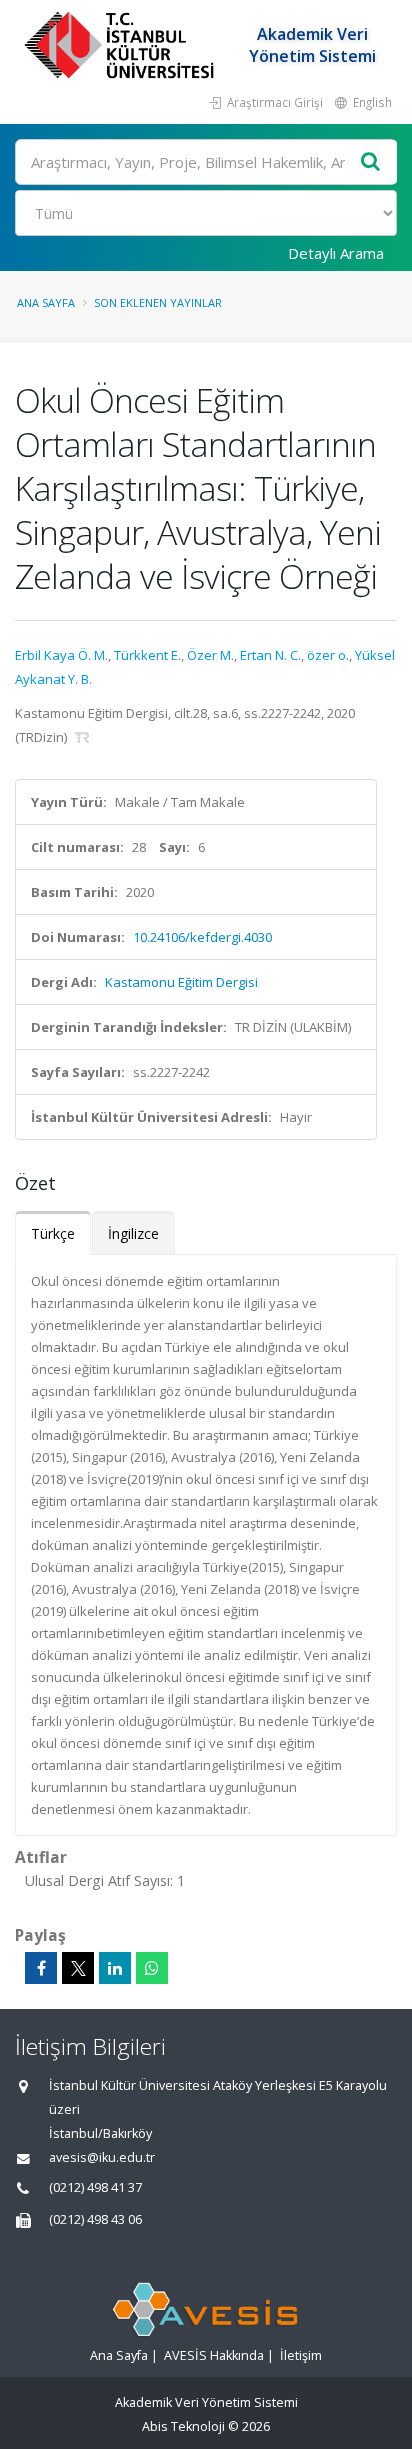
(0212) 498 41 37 (95, 2187)
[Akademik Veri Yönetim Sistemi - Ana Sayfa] (121, 45)
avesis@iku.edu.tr (102, 2157)
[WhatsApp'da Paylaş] (152, 1968)
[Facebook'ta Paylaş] (41, 1968)
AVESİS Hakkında (214, 2355)
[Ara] (371, 162)
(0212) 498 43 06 (95, 2219)
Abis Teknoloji (183, 2426)
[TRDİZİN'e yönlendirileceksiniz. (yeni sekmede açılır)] (82, 737)
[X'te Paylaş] (78, 1968)
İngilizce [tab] (133, 1233)
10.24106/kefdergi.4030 (202, 937)
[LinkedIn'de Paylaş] (115, 1968)
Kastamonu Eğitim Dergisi (181, 982)
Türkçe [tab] (53, 1233)
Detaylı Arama (336, 253)
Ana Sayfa (46, 302)
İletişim (301, 2355)
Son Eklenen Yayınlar (158, 302)
